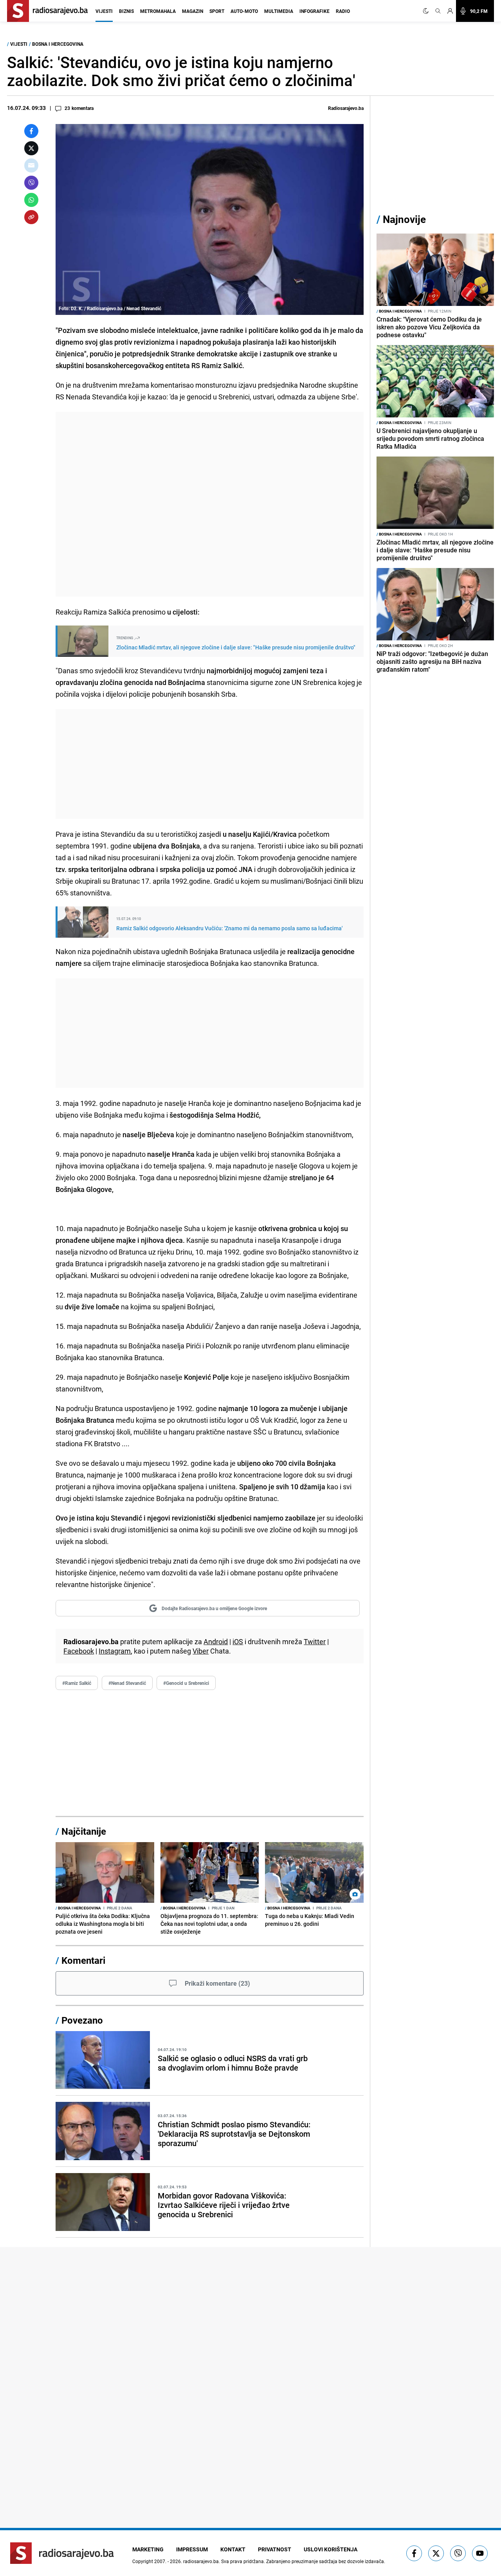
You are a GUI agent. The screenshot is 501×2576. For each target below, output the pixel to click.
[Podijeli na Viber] (31, 183)
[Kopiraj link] (31, 217)
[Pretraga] (438, 11)
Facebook (79, 1651)
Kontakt (233, 2549)
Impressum (192, 2549)
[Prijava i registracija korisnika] (450, 11)
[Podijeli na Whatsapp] (31, 200)
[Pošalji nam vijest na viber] (458, 2553)
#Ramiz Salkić (77, 1683)
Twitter (315, 1641)
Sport (217, 11)
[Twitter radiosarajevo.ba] (436, 2553)
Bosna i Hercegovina (58, 44)
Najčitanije (84, 1831)
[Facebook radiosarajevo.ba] (414, 2553)
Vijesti (104, 11)
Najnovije (404, 219)
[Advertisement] (210, 504)
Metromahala (158, 11)
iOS (238, 1641)
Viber (201, 1651)
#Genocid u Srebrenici (186, 1683)
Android (216, 1641)
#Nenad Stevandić (127, 1683)
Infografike (314, 11)
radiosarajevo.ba (201, 2561)
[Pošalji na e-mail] (31, 165)
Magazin (193, 11)
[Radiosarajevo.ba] (62, 2553)
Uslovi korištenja (331, 2549)
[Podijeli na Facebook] (31, 131)
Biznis (126, 11)
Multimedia (279, 11)
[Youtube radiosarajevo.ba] (480, 2553)
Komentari (83, 1960)
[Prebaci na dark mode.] (427, 11)
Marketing (148, 2549)
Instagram (115, 1651)
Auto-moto (244, 11)
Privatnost (275, 2549)
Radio (343, 11)
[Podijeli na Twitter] (31, 148)
